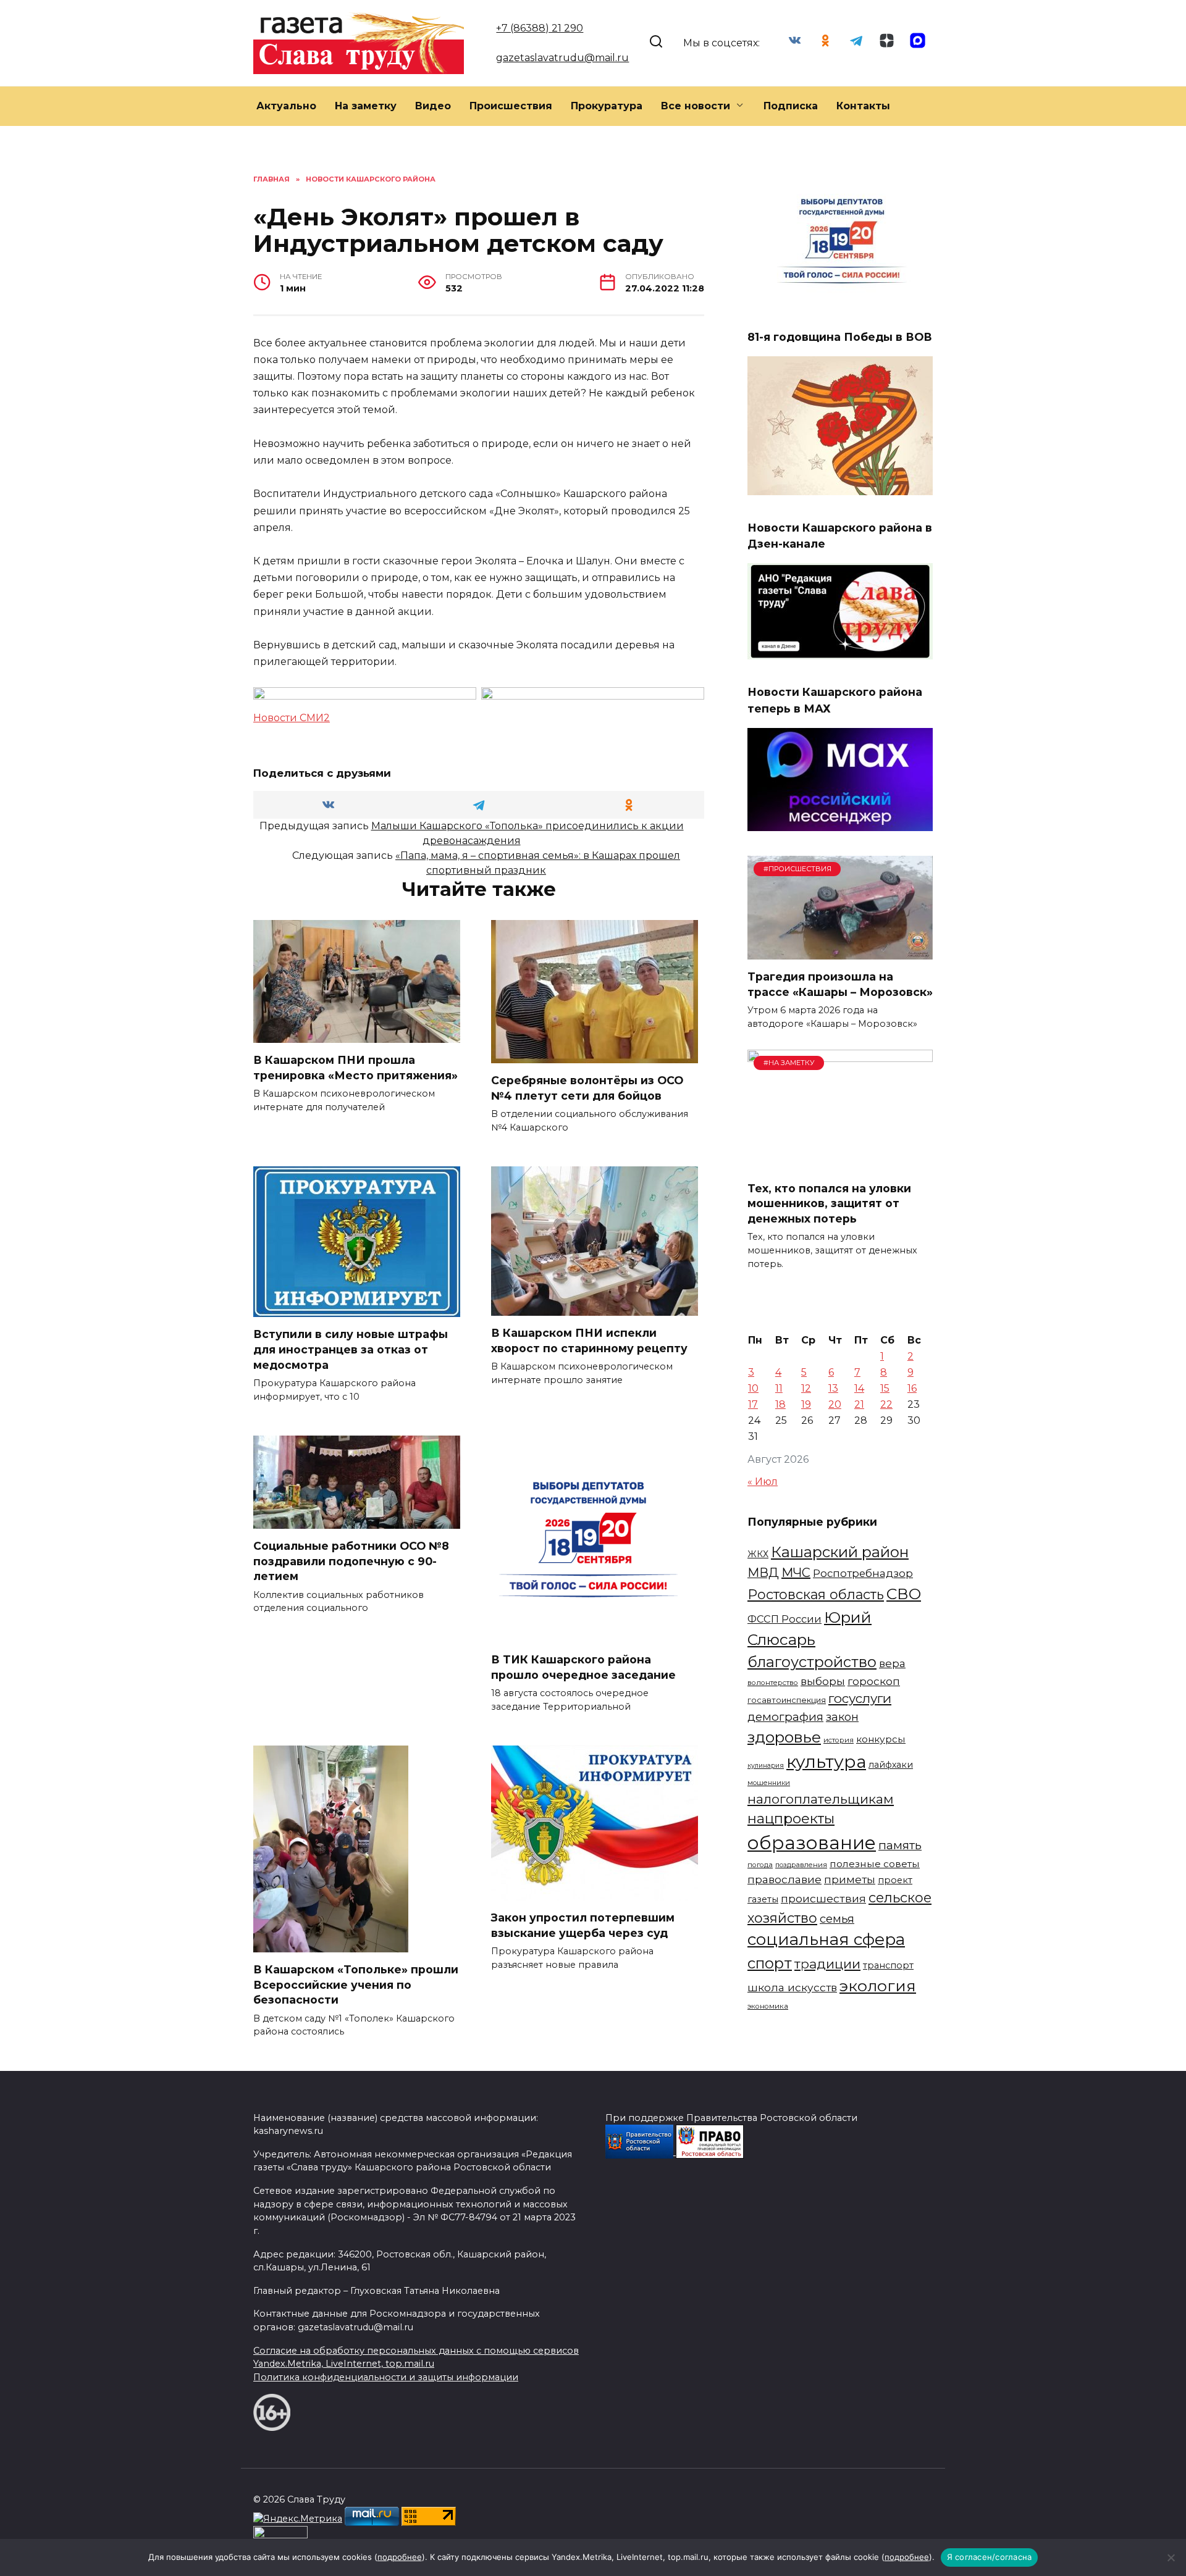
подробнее (400, 2557)
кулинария (766, 1766)
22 (886, 1404)
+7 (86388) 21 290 (540, 28)
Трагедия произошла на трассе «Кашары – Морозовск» (840, 984)
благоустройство (812, 1662)
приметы (850, 1879)
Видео (433, 106)
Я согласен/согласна (990, 2557)
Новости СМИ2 (292, 718)
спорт (770, 1963)
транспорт (888, 1965)
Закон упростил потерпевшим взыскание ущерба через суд (583, 1925)
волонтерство (773, 1683)
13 (833, 1388)
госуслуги (860, 1698)
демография (785, 1717)
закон (842, 1717)
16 (912, 1388)
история (839, 1740)
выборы (823, 1681)
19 (806, 1404)
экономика (768, 2006)
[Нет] (1171, 2557)
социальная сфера (826, 1939)
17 (753, 1404)
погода (760, 1865)
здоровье (784, 1737)
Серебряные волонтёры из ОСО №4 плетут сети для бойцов (587, 1088)
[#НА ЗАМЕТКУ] (840, 1164)
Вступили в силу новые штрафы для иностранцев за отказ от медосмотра (351, 1349)
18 (780, 1404)
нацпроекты (791, 1818)
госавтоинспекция (787, 1700)
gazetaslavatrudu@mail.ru (562, 58)
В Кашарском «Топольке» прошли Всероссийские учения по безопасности (356, 1984)
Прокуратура (607, 106)
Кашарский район (840, 1552)
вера (892, 1663)
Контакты (863, 106)
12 (806, 1388)
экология (878, 1986)
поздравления (801, 1865)
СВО (904, 1594)
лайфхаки (891, 1765)
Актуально (286, 106)
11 (779, 1388)
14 (859, 1388)
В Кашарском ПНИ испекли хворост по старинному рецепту (589, 1340)
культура (826, 1762)
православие (784, 1879)
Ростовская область (816, 1594)
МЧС (796, 1573)
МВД (763, 1573)
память (900, 1845)
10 (753, 1388)
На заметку (366, 106)
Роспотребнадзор (863, 1573)
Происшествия (511, 106)
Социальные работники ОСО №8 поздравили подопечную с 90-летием (351, 1561)
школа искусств (792, 1987)
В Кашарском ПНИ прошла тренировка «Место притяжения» (355, 1068)
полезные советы (875, 1864)
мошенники (769, 1783)
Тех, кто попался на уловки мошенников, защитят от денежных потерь (829, 1203)
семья (837, 1919)
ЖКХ (758, 1554)
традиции (827, 1964)
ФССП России (784, 1619)
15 (885, 1388)
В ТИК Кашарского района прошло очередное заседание (583, 1667)
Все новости (696, 106)
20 (835, 1404)
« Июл (763, 1482)
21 (859, 1404)
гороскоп (874, 1681)
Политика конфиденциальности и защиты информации (386, 2377)
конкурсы (881, 1739)
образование (812, 1843)
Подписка (791, 106)
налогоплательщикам (821, 1799)
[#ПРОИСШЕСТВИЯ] (840, 952)
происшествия (823, 1898)
